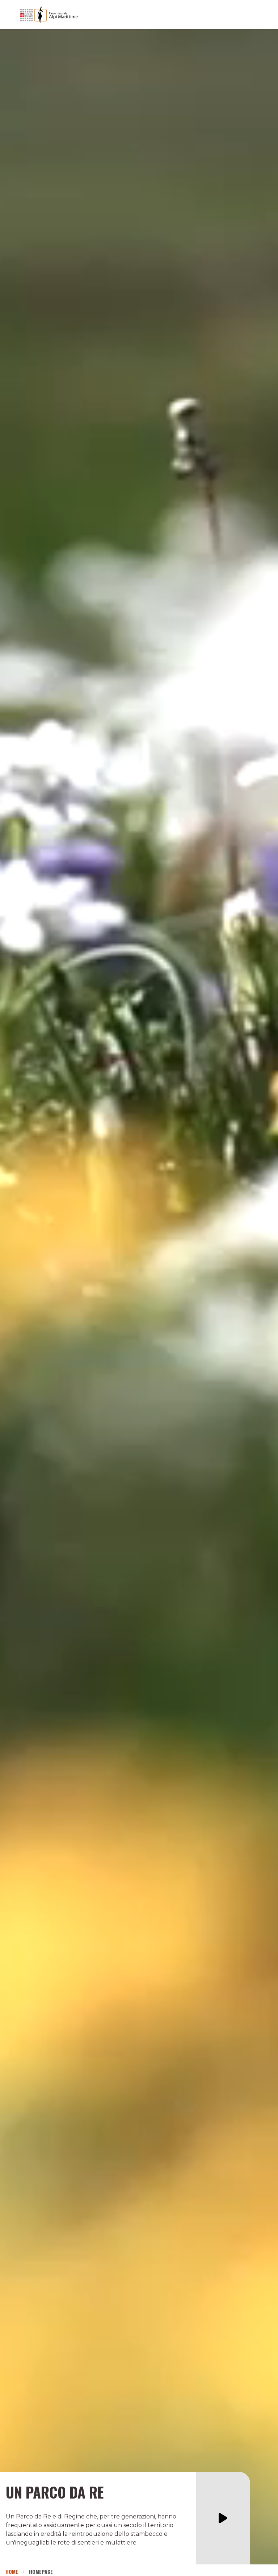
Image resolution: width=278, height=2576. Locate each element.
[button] (223, 2518)
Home (12, 2571)
